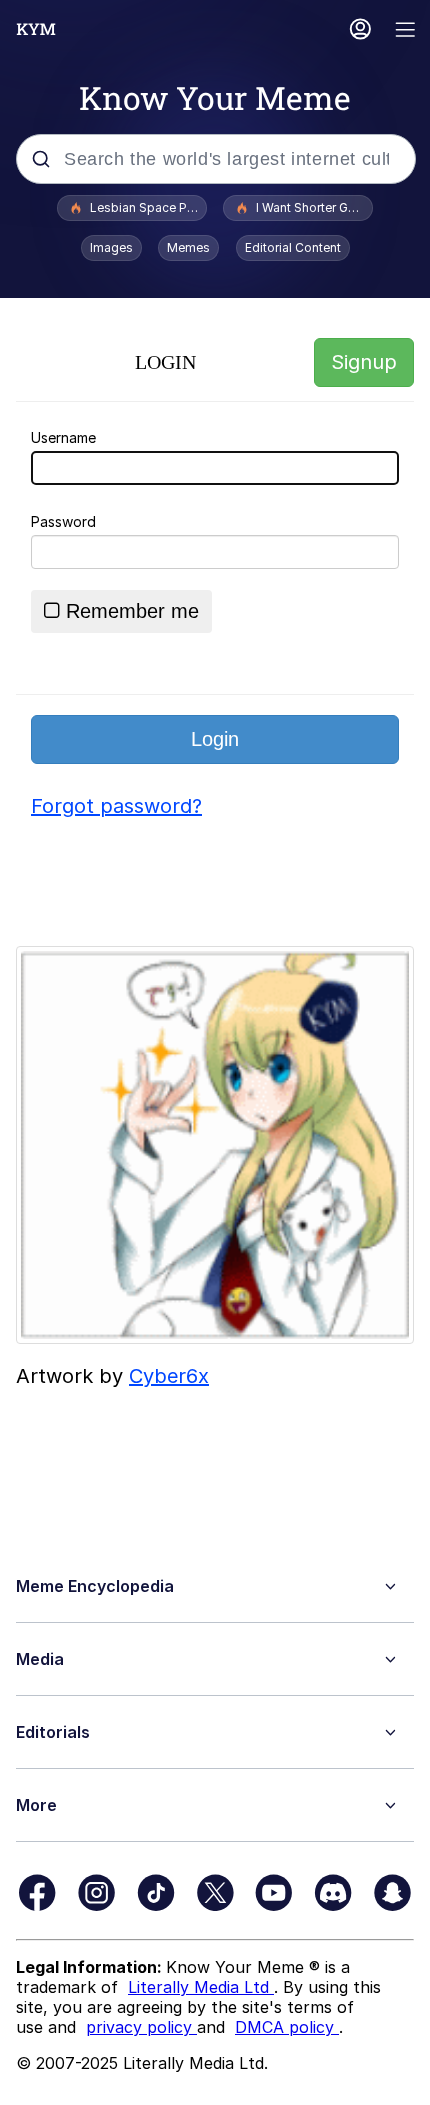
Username (63, 437)
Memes (188, 247)
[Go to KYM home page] (36, 29)
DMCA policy (287, 2027)
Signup (364, 362)
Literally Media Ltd (201, 1987)
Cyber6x (169, 1376)
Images (111, 247)
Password (63, 521)
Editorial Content (293, 247)
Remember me (132, 611)
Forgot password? (116, 806)
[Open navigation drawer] (406, 31)
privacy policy (141, 2027)
